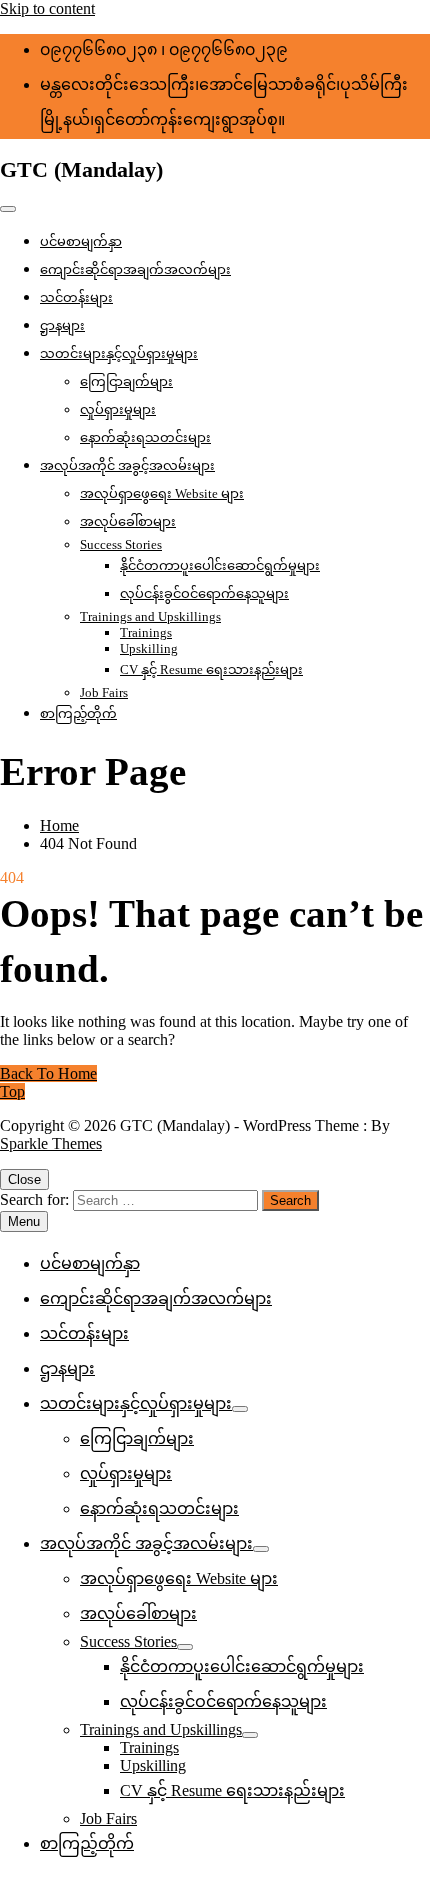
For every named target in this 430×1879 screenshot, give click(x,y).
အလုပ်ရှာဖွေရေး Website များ (162, 493)
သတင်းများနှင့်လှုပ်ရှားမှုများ (119, 353)
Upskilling (149, 648)
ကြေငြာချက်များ (126, 381)
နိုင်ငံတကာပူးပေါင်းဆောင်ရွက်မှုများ (220, 565)
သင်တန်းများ (76, 297)
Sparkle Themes (51, 1143)
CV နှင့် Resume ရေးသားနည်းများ (211, 669)
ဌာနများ (62, 325)
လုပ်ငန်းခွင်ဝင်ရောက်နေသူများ (204, 593)
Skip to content (47, 8)
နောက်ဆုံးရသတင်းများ (145, 437)
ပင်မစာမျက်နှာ (81, 241)
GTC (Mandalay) (81, 169)
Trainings (146, 632)
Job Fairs (104, 692)
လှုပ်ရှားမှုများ (118, 409)
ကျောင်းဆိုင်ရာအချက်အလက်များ (135, 269)
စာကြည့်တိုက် (78, 713)
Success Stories (121, 544)
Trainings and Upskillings (150, 616)
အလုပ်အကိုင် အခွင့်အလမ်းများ (127, 465)
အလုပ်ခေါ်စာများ (128, 521)
